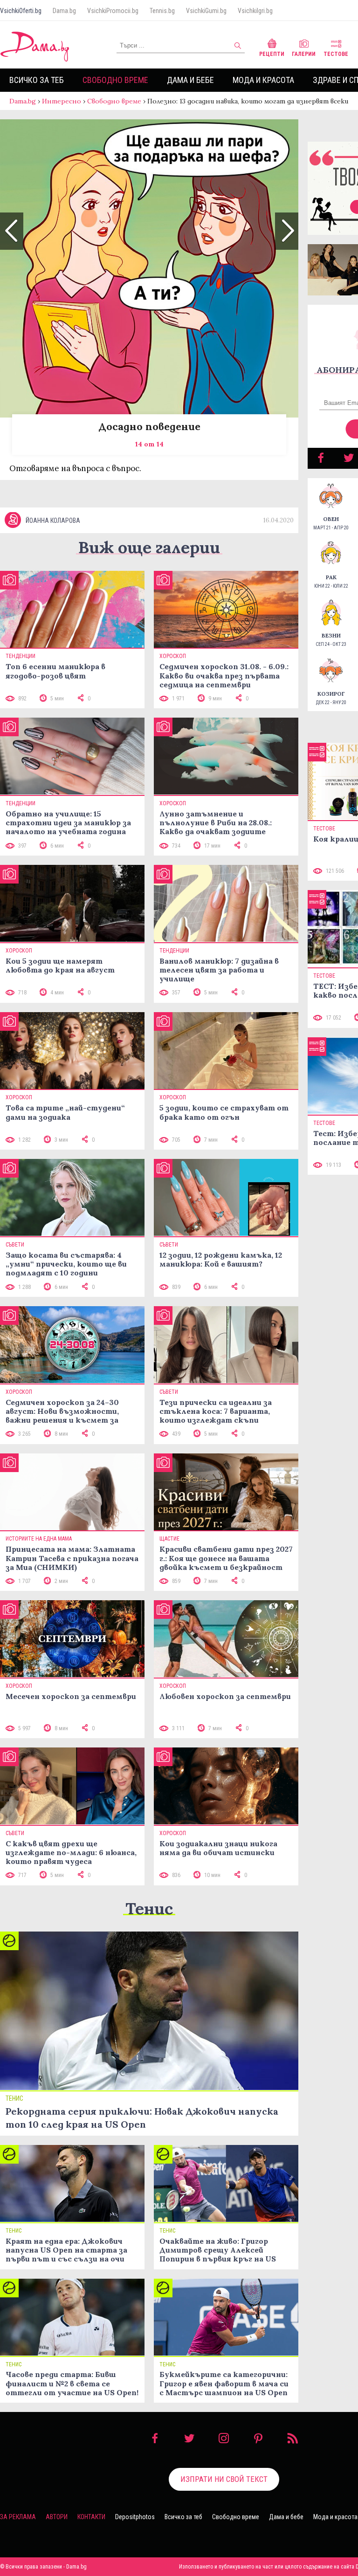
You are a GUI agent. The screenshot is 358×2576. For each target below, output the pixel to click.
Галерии (304, 54)
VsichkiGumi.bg (206, 11)
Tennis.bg (162, 11)
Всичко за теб (37, 80)
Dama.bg (64, 11)
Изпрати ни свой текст (224, 2479)
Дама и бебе (190, 80)
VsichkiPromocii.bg (113, 11)
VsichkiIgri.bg (255, 11)
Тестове (336, 54)
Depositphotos (135, 2517)
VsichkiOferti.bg (21, 11)
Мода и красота (263, 80)
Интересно (62, 101)
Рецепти (272, 54)
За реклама (18, 2517)
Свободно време (115, 80)
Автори (57, 2517)
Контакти (91, 2517)
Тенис (149, 1908)
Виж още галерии (149, 547)
